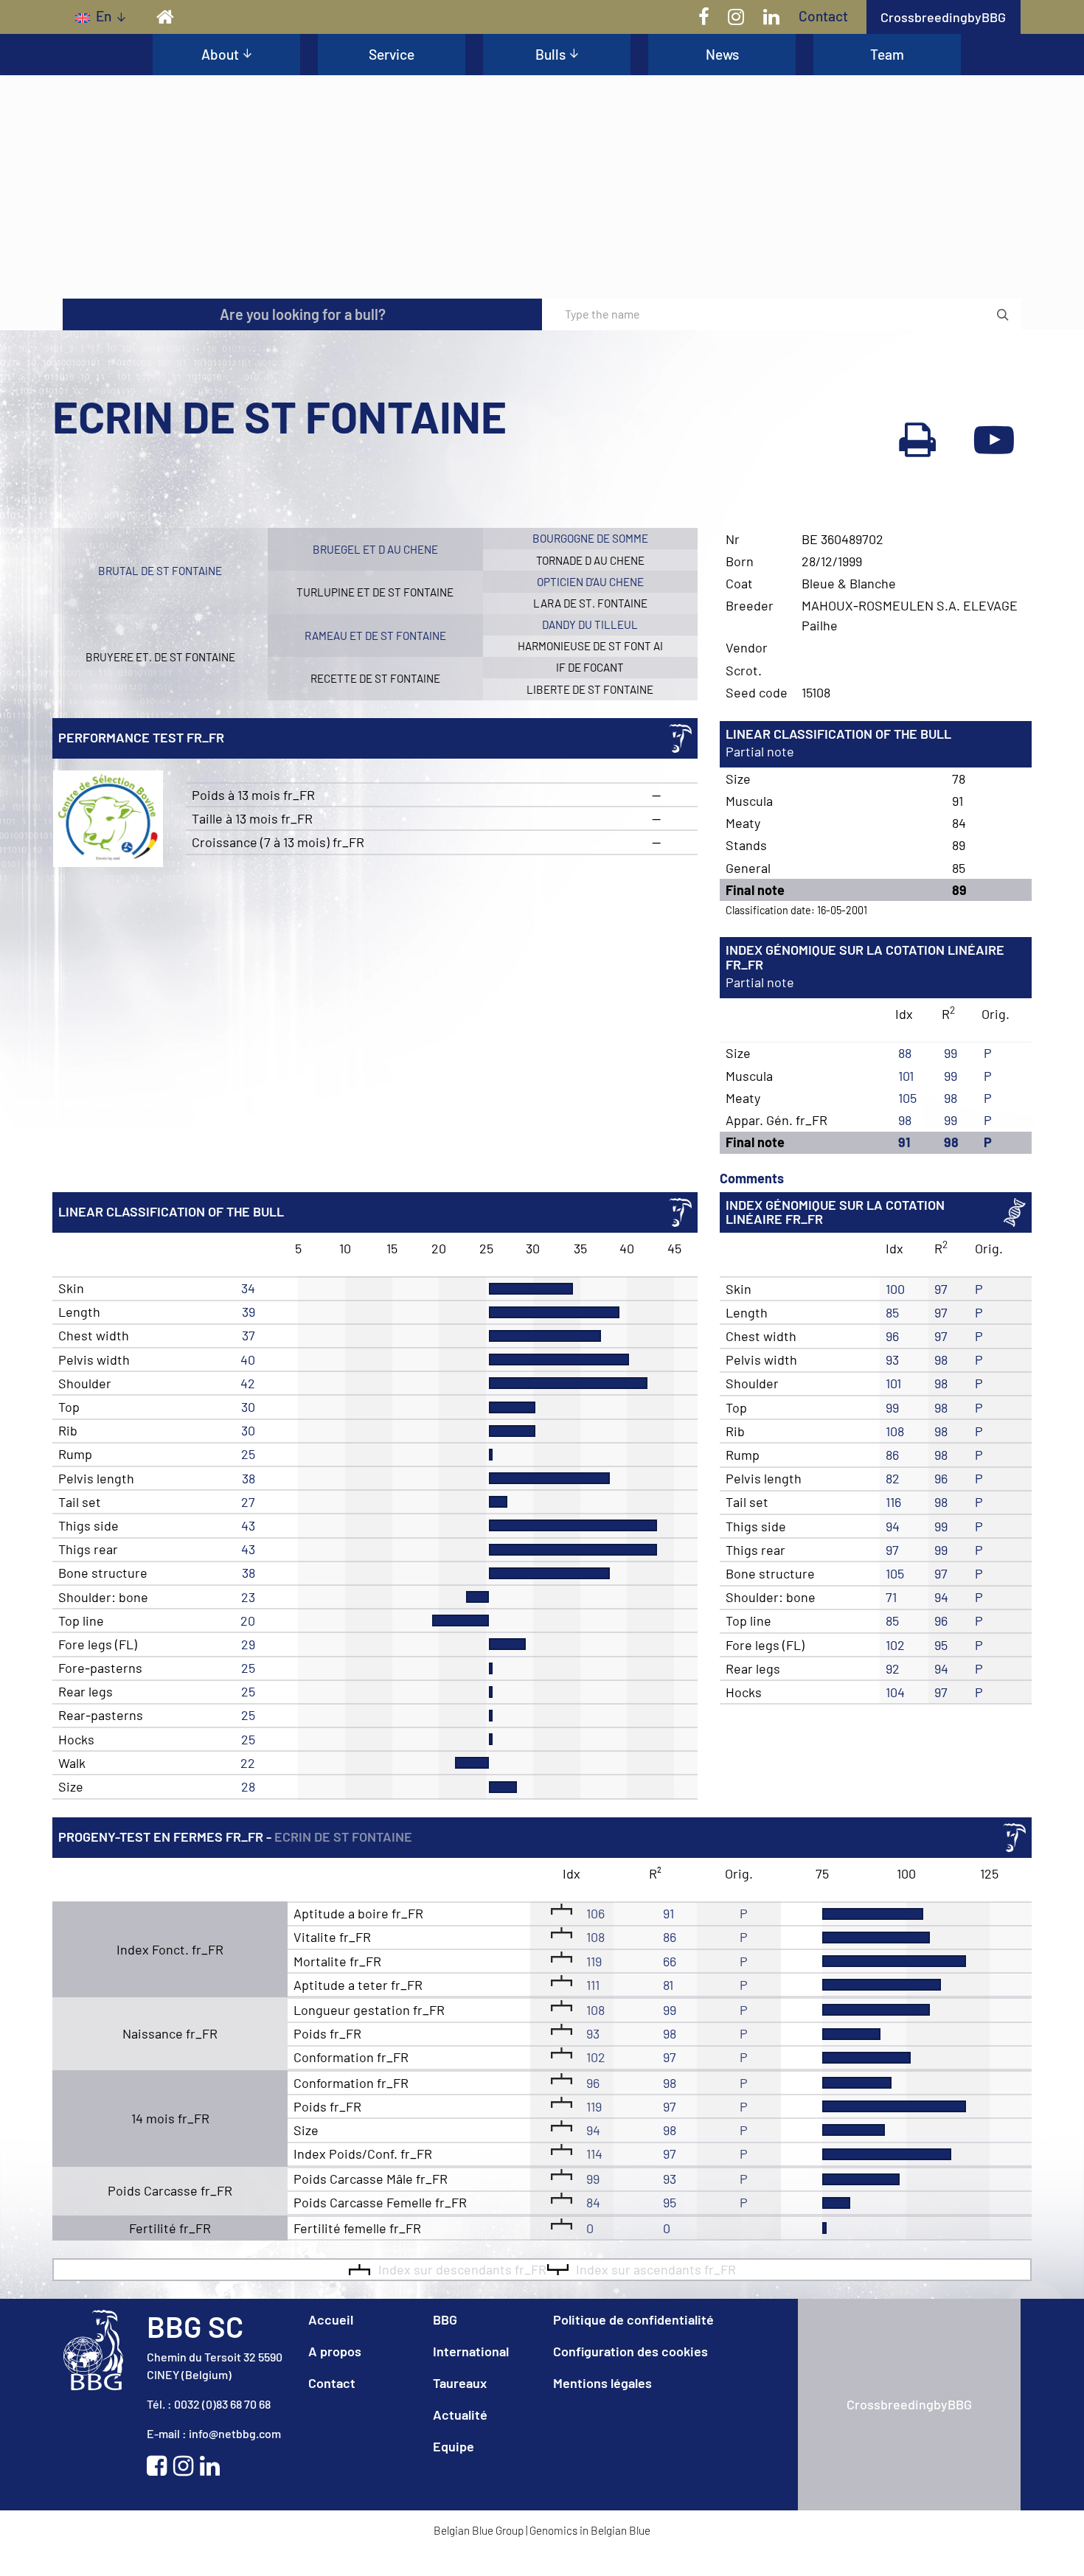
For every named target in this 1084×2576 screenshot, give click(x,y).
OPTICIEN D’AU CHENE (590, 582)
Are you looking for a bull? (303, 314)
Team (887, 54)
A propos (335, 2351)
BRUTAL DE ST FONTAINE (160, 571)
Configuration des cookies (630, 2351)
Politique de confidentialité (633, 2319)
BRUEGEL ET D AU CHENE (375, 549)
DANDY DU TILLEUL (590, 624)
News (722, 54)
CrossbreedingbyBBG (943, 17)
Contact (823, 16)
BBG (445, 2319)
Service (392, 54)
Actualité (460, 2415)
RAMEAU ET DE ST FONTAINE (375, 636)
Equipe (454, 2446)
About (220, 54)
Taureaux (460, 2383)
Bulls (550, 54)
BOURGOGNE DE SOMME (590, 538)
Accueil (331, 2319)
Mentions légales (602, 2383)
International (471, 2351)
